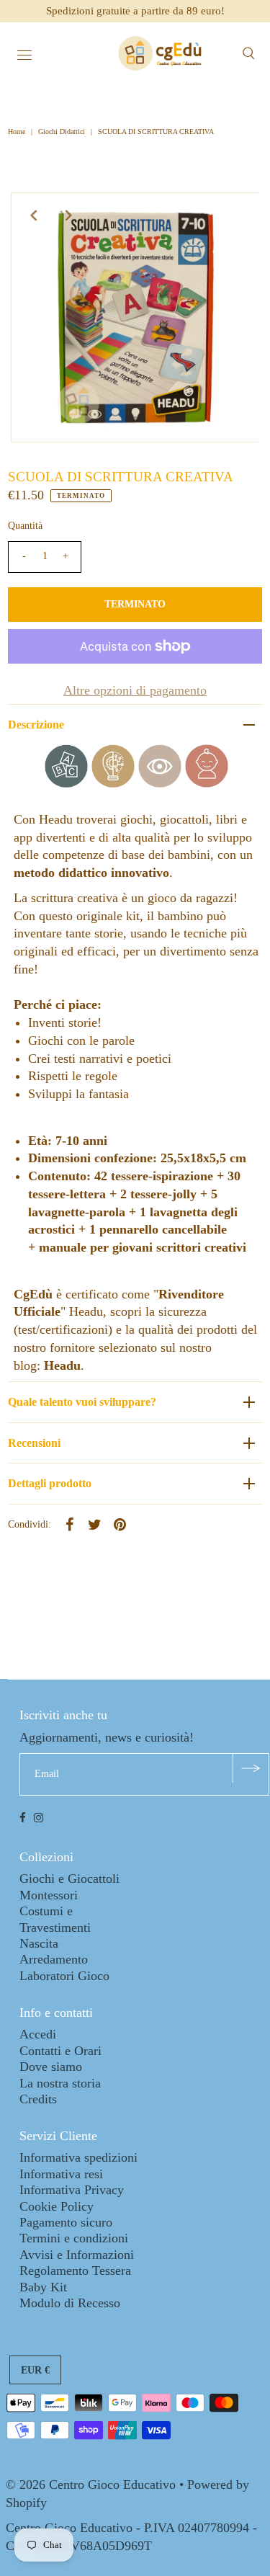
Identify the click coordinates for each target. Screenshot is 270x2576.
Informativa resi (61, 2174)
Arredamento (54, 1959)
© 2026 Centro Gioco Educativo (91, 2484)
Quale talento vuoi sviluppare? (82, 1402)
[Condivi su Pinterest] (120, 1524)
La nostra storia (60, 2083)
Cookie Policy (57, 2206)
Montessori (49, 1895)
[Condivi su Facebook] (69, 1524)
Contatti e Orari (60, 2051)
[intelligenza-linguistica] (66, 783)
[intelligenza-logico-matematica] (113, 783)
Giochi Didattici (62, 132)
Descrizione (36, 725)
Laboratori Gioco (64, 1976)
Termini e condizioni (74, 2238)
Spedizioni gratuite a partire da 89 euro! (135, 11)
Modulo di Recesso (70, 2303)
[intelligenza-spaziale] (160, 783)
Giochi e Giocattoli (69, 1878)
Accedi (38, 2034)
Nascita (39, 1943)
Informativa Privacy (72, 2190)
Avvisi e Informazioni (77, 2255)
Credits (38, 2099)
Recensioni (34, 1443)
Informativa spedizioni (78, 2157)
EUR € (35, 2370)
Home (18, 132)
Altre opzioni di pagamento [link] (135, 690)
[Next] (69, 215)
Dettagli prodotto (50, 1483)
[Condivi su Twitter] (94, 1524)
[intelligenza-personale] (207, 783)
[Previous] (34, 215)
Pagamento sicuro (66, 2222)
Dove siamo (51, 2067)
